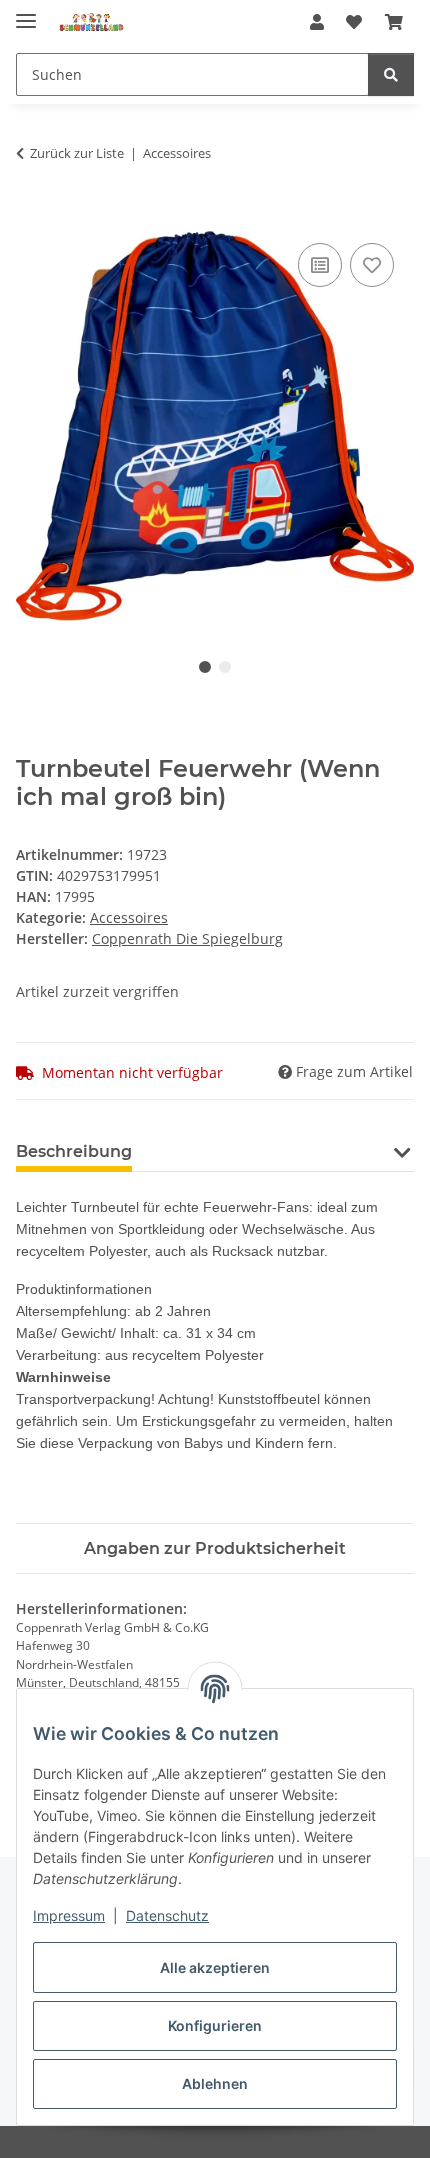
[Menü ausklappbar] (26, 12)
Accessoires (129, 917)
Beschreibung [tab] (74, 1151)
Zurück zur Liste (77, 153)
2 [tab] (225, 667)
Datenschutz (167, 1915)
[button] (317, 22)
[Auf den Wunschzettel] (372, 265)
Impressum (69, 1915)
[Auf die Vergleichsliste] (320, 265)
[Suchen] (391, 74)
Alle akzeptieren (215, 1967)
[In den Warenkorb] (32, 216)
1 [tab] (205, 667)
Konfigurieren (215, 2025)
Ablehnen (215, 2083)
